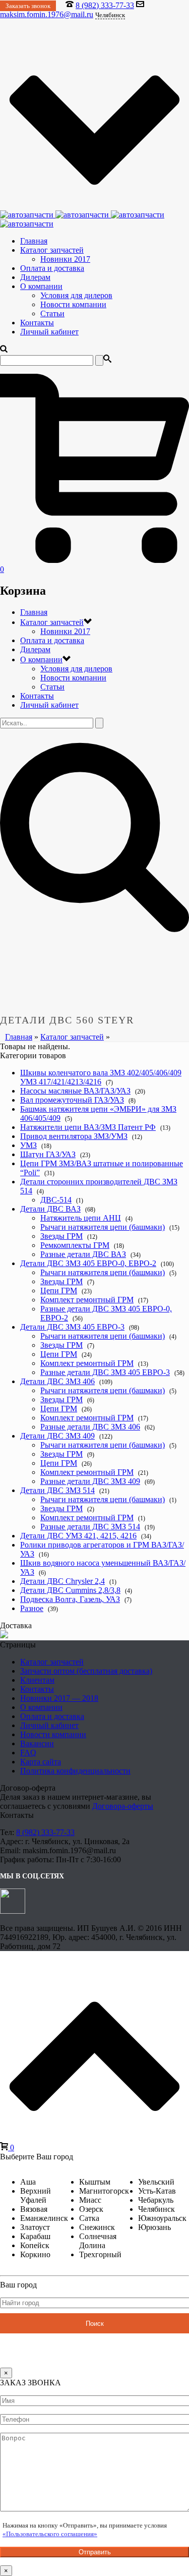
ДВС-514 (56, 1200)
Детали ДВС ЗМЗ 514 (57, 1490)
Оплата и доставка (52, 268)
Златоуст (35, 2227)
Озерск (91, 2209)
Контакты (37, 323)
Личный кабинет (49, 332)
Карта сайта (41, 1762)
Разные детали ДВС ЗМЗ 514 (90, 1527)
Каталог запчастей (52, 250)
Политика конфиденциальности (75, 1771)
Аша (28, 2182)
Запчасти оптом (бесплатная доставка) (86, 1671)
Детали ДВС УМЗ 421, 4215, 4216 (78, 1536)
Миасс (90, 2200)
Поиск (95, 2324)
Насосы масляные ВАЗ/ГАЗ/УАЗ (75, 1091)
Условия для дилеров (76, 295)
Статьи (52, 313)
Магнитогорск (104, 2191)
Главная (34, 241)
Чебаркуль (156, 2200)
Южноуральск (162, 2218)
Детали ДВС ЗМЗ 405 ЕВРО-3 (72, 1327)
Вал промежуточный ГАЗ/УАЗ (72, 1100)
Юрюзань (154, 2227)
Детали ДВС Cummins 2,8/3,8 (70, 1590)
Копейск (35, 2245)
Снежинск (97, 2227)
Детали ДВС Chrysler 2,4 (62, 1581)
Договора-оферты (123, 1806)
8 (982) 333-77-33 (105, 5)
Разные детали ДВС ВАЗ (83, 1254)
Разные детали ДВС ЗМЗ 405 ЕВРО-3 (105, 1372)
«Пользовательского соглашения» (50, 2534)
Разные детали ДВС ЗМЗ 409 (90, 1481)
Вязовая (34, 2209)
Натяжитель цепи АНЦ (81, 1218)
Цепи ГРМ (59, 1291)
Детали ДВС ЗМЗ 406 (57, 1381)
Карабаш (35, 2236)
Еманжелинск (44, 2218)
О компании (41, 286)
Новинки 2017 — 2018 (59, 1698)
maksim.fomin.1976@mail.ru (47, 14)
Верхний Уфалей (36, 2195)
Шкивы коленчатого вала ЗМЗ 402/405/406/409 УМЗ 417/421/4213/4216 (101, 1077)
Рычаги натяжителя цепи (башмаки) (103, 1227)
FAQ (28, 1753)
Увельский (156, 2182)
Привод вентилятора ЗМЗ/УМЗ (74, 1136)
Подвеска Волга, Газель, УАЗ (70, 1599)
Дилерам (35, 277)
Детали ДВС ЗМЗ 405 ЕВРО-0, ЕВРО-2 (88, 1263)
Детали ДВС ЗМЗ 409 (57, 1436)
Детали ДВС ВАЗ (50, 1209)
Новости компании (73, 304)
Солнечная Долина (98, 2241)
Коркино (35, 2254)
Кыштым (95, 2182)
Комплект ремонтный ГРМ (87, 1300)
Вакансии (37, 1743)
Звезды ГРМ (61, 1236)
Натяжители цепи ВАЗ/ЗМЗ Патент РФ (88, 1127)
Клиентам (37, 1680)
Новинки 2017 (65, 259)
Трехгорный (100, 2254)
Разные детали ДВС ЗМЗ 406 (90, 1427)
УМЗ (28, 1145)
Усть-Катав (157, 2191)
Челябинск (156, 2209)
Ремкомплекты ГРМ (75, 1245)
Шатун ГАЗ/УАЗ (48, 1154)
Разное (32, 1608)
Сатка (89, 2218)
